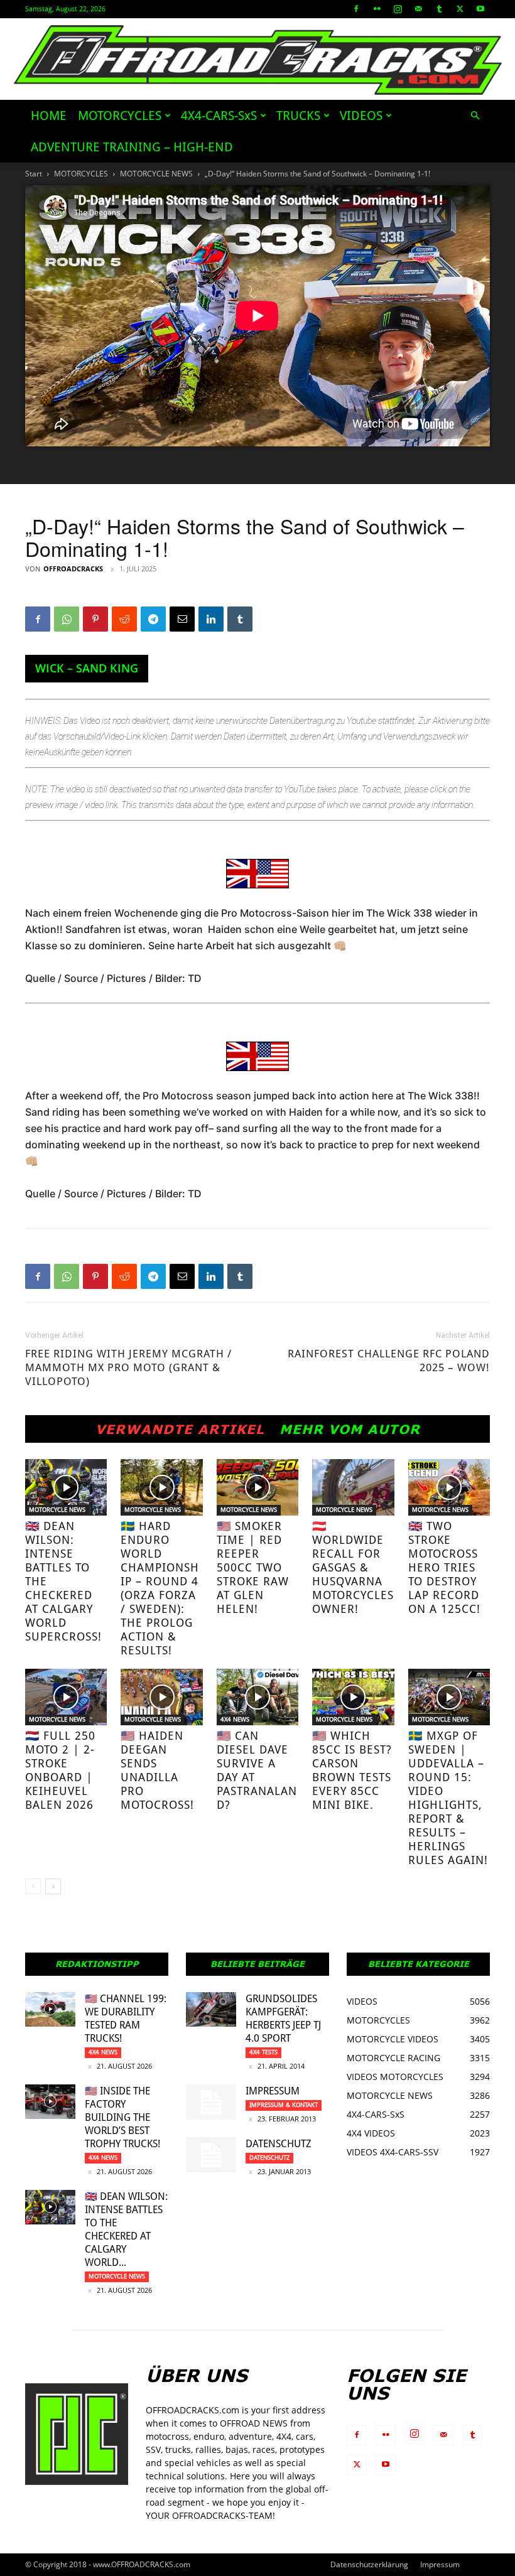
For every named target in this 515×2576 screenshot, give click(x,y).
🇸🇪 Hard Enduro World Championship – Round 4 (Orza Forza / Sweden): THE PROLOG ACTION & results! (160, 1588)
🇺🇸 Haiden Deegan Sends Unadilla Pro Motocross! (157, 1770)
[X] (460, 9)
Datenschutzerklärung (369, 2564)
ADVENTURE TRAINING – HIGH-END (132, 147)
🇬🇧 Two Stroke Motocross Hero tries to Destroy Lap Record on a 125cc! (444, 1567)
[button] (475, 116)
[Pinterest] (95, 619)
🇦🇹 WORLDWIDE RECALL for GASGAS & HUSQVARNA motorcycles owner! (353, 1567)
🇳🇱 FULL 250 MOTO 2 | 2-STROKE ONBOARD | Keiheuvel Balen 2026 (60, 1770)
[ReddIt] (124, 619)
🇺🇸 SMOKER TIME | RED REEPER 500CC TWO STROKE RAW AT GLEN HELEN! (253, 1567)
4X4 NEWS (235, 1719)
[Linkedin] (211, 619)
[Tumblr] (439, 9)
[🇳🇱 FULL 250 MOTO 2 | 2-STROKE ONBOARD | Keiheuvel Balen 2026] (66, 1697)
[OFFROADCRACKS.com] (258, 60)
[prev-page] (33, 1886)
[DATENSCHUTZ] (211, 2155)
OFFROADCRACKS (73, 569)
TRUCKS (298, 116)
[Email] (182, 619)
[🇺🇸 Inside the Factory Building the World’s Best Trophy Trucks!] (50, 2102)
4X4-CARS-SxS (219, 116)
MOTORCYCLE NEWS (156, 174)
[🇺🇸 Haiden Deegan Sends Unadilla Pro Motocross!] (161, 1697)
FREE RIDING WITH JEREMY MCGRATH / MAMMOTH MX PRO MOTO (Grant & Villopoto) (128, 1367)
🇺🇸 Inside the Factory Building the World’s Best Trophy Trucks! (122, 2117)
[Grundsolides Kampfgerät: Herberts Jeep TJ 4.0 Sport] (211, 2009)
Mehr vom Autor (350, 1429)
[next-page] (53, 1886)
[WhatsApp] (67, 619)
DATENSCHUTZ (279, 2144)
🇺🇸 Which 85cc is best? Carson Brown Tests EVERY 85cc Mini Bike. (352, 1770)
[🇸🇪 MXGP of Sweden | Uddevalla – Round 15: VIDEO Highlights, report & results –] (449, 1697)
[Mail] (418, 9)
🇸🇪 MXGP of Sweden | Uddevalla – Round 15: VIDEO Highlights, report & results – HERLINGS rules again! (448, 1798)
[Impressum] (211, 2102)
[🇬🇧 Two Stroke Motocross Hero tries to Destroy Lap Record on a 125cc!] (449, 1487)
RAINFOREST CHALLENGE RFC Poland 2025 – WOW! (389, 1361)
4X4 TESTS (263, 2052)
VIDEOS (361, 116)
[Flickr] (377, 9)
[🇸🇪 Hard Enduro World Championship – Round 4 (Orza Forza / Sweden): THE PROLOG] (161, 1487)
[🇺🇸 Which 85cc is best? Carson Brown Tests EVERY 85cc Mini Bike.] (353, 1697)
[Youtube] (480, 9)
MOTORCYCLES (120, 116)
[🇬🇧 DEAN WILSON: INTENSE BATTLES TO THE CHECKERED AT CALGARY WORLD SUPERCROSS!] (66, 1487)
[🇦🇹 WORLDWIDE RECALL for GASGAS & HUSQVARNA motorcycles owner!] (353, 1487)
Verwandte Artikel (180, 1429)
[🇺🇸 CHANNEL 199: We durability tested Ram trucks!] (50, 2009)
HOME (49, 116)
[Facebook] (356, 9)
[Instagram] (398, 9)
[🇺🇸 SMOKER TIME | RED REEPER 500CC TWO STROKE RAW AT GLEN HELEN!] (257, 1487)
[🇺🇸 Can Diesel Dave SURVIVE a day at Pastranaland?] (257, 1697)
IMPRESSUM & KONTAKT (284, 2105)
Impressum (273, 2091)
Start (34, 174)
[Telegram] (153, 619)
